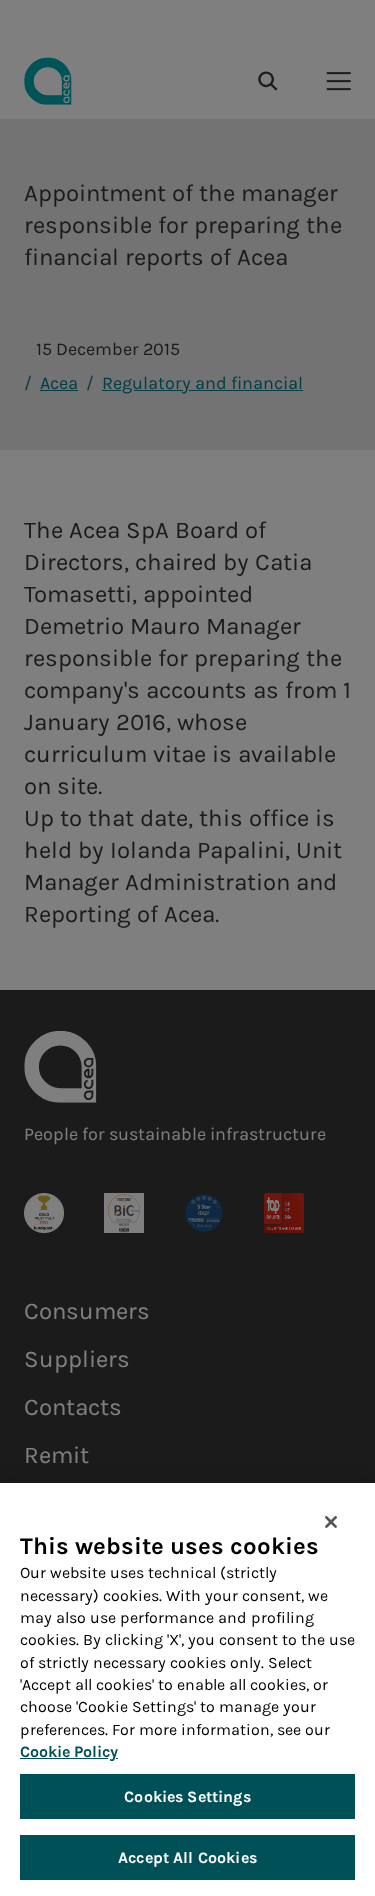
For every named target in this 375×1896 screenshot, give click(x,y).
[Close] (331, 1522)
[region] (187, 1689)
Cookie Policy (69, 1751)
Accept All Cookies (187, 1857)
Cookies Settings (187, 1796)
